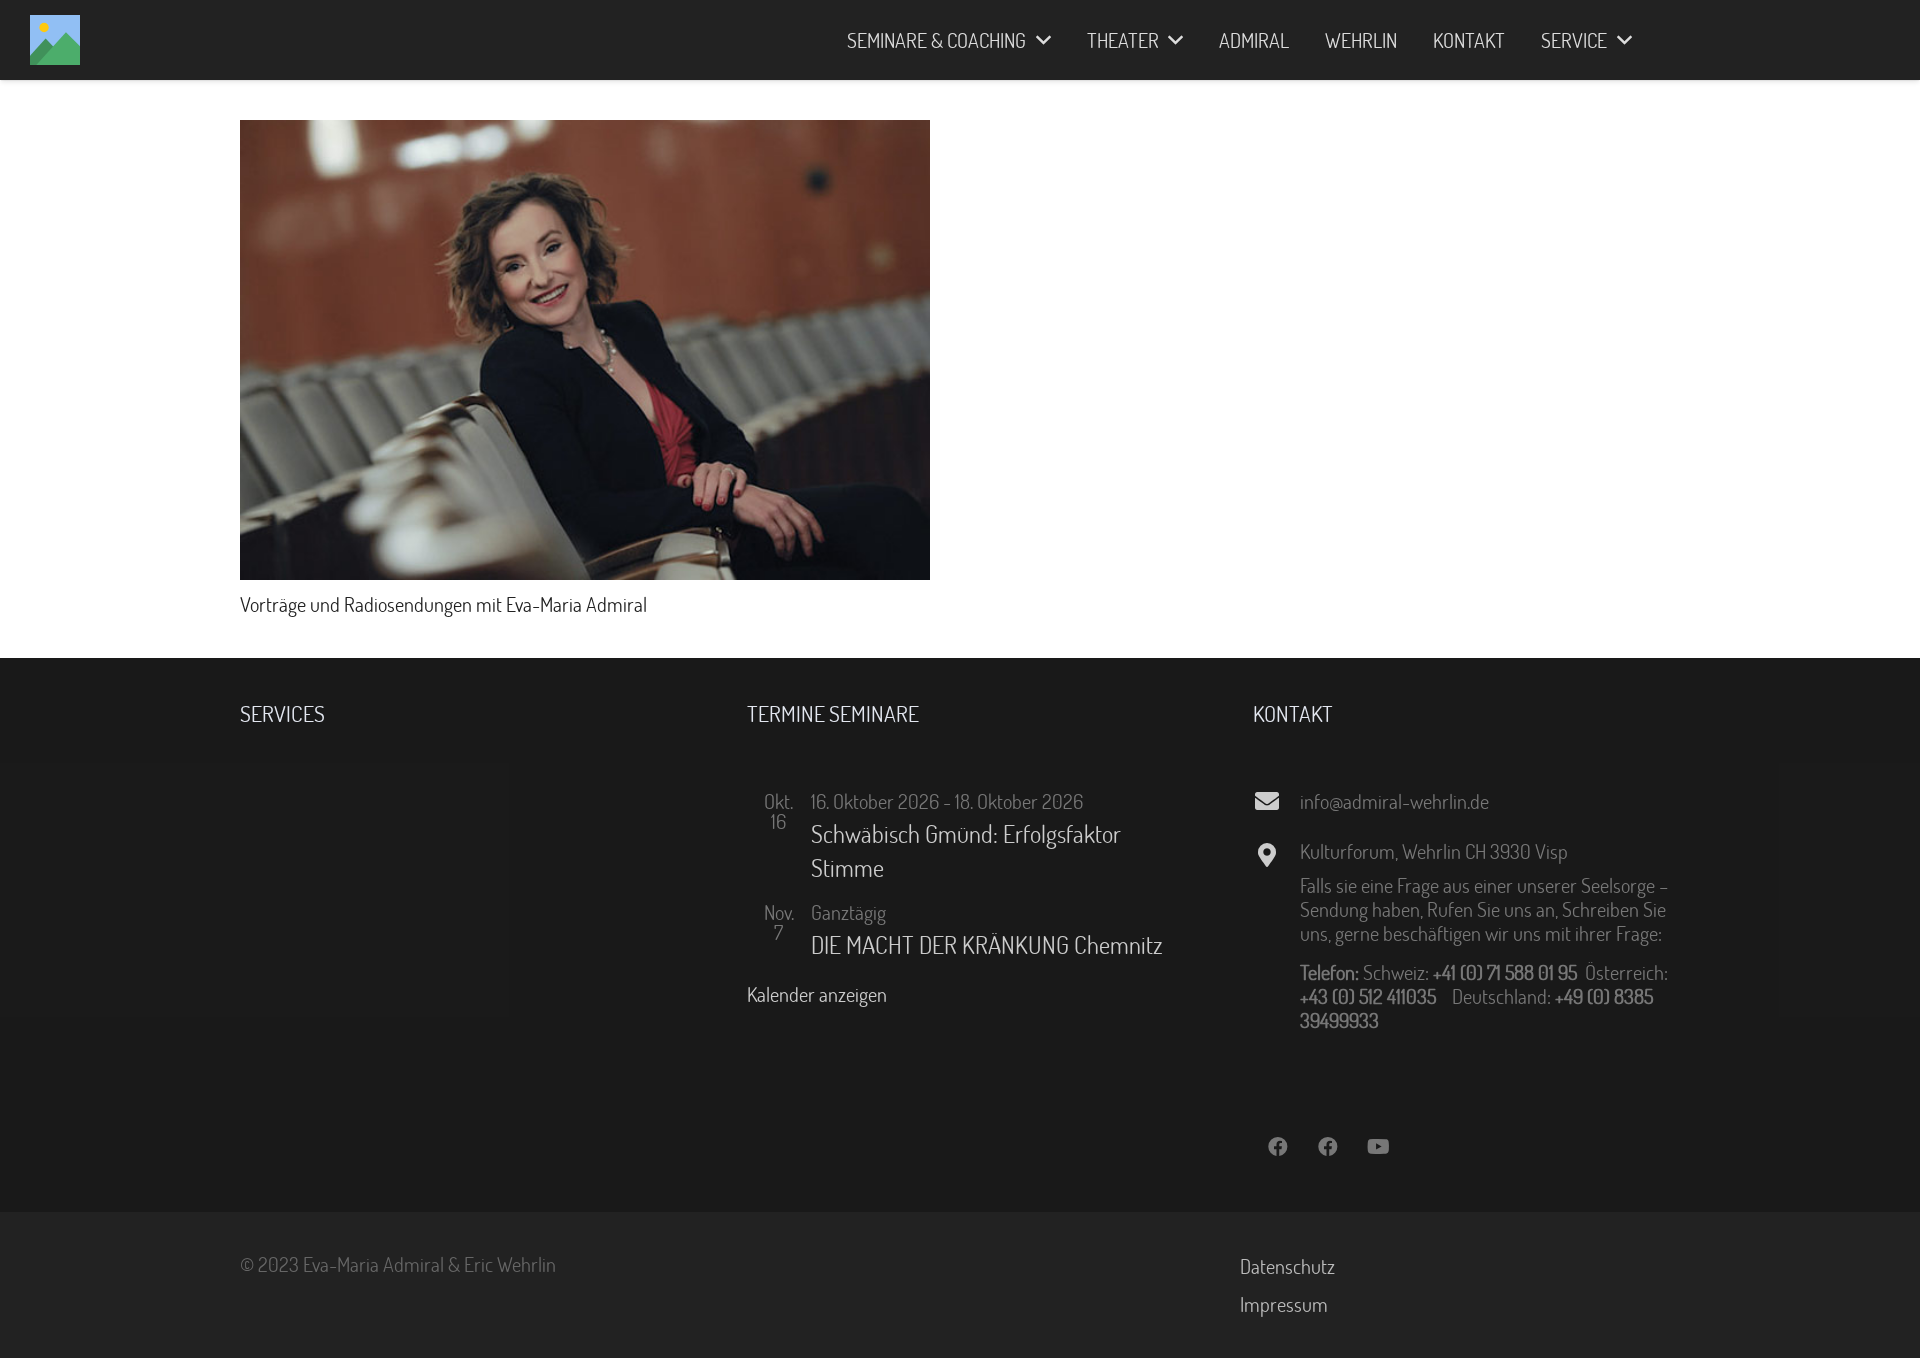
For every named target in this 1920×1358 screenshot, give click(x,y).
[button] (1038, 40)
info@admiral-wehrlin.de (1394, 801)
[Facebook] (1278, 1147)
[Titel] (55, 40)
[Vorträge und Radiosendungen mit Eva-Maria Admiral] (585, 132)
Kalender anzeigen (817, 994)
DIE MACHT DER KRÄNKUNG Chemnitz (987, 944)
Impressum (1284, 1304)
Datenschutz (1287, 1266)
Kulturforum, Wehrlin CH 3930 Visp (1434, 851)
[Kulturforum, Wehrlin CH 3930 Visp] (1276, 855)
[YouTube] (1378, 1147)
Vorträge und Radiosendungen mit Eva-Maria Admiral (443, 604)
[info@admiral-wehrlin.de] (1276, 801)
